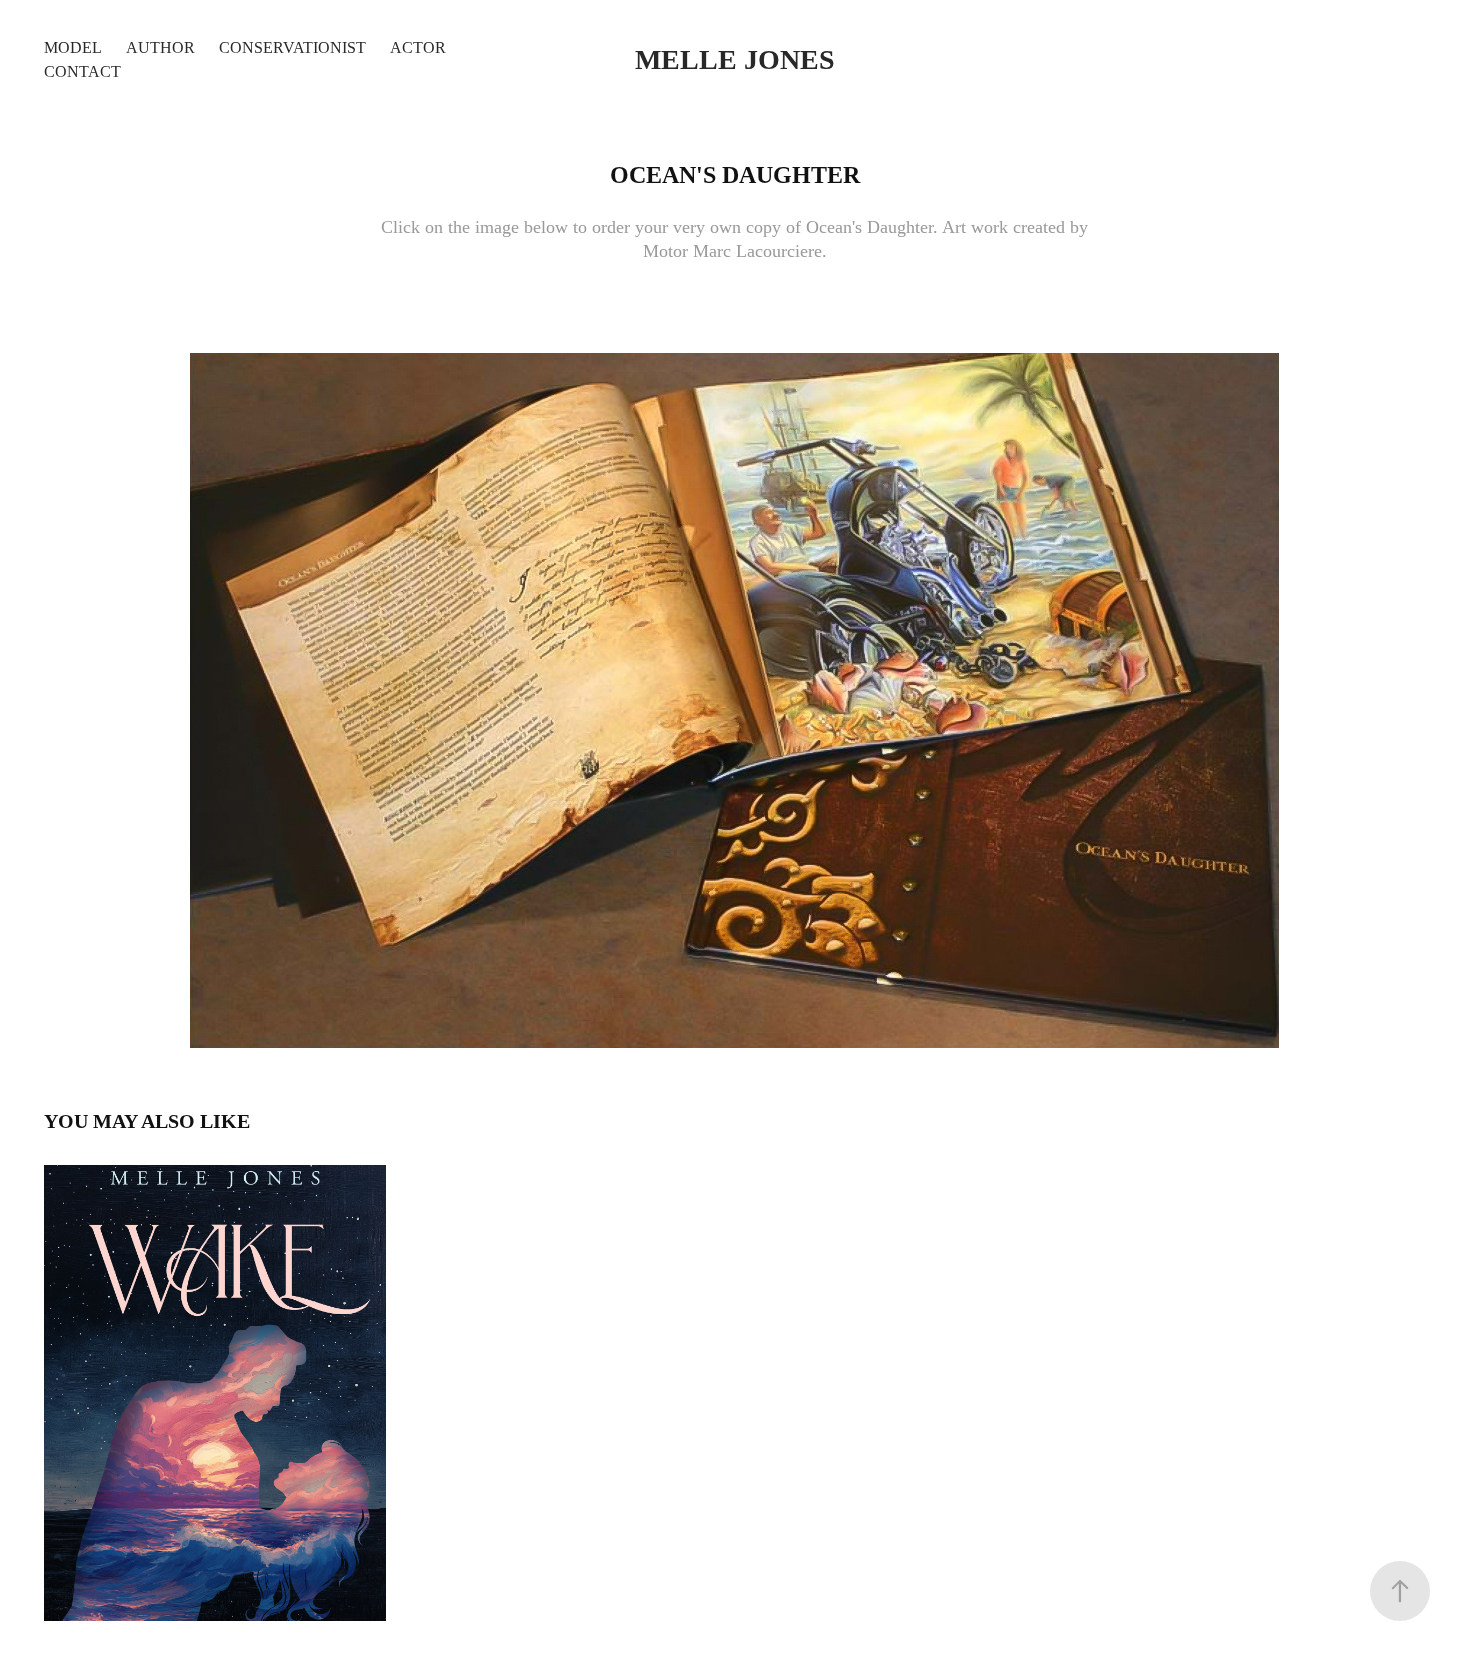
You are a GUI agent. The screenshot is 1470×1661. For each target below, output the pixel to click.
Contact (82, 71)
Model (73, 47)
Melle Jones (735, 59)
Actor (418, 47)
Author (160, 47)
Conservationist (292, 47)
